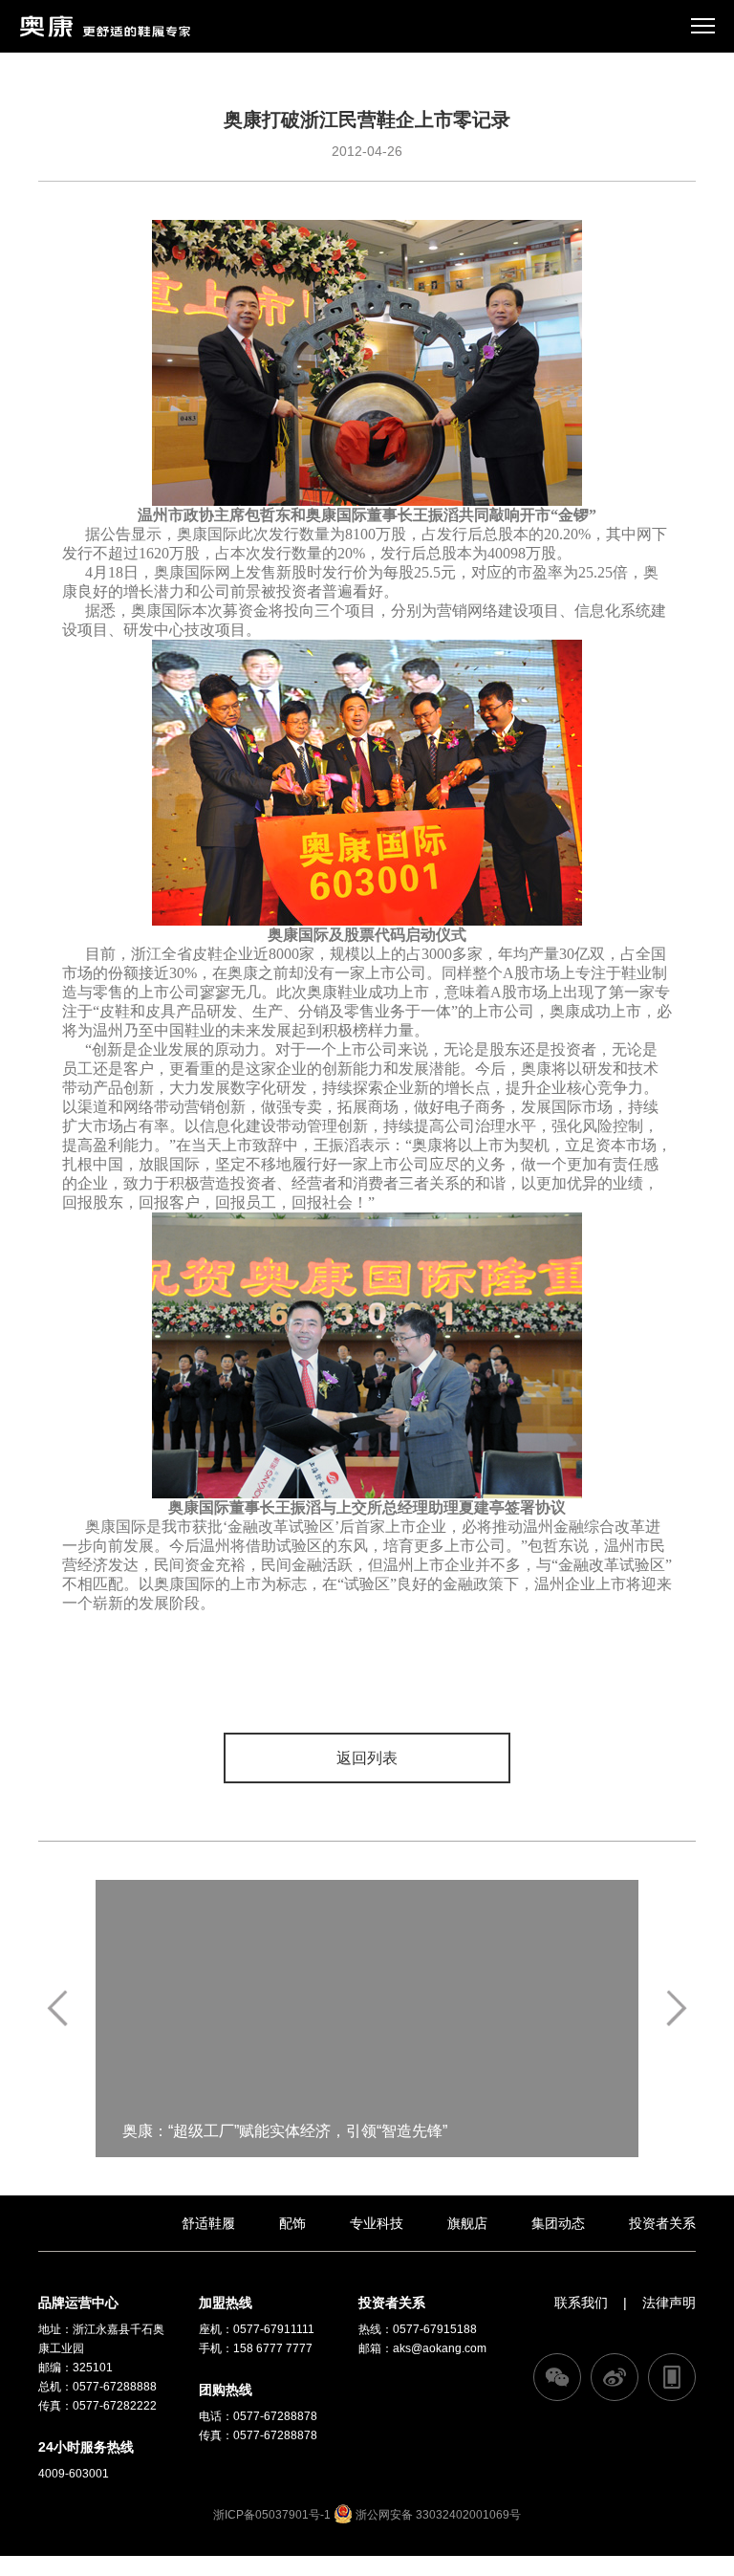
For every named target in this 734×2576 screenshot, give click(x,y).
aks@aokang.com (440, 2348)
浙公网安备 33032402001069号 (437, 2515)
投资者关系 (662, 2223)
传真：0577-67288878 (258, 2435)
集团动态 (558, 2223)
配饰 (292, 2223)
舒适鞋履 (208, 2223)
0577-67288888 (115, 2387)
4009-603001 (74, 2474)
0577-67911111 (274, 2329)
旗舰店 (467, 2223)
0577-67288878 (275, 2416)
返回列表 (367, 1758)
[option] (367, 2019)
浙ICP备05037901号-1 (272, 2515)
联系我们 (581, 2303)
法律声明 (669, 2303)
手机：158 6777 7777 (256, 2348)
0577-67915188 (435, 2329)
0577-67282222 (115, 2406)
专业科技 (377, 2223)
